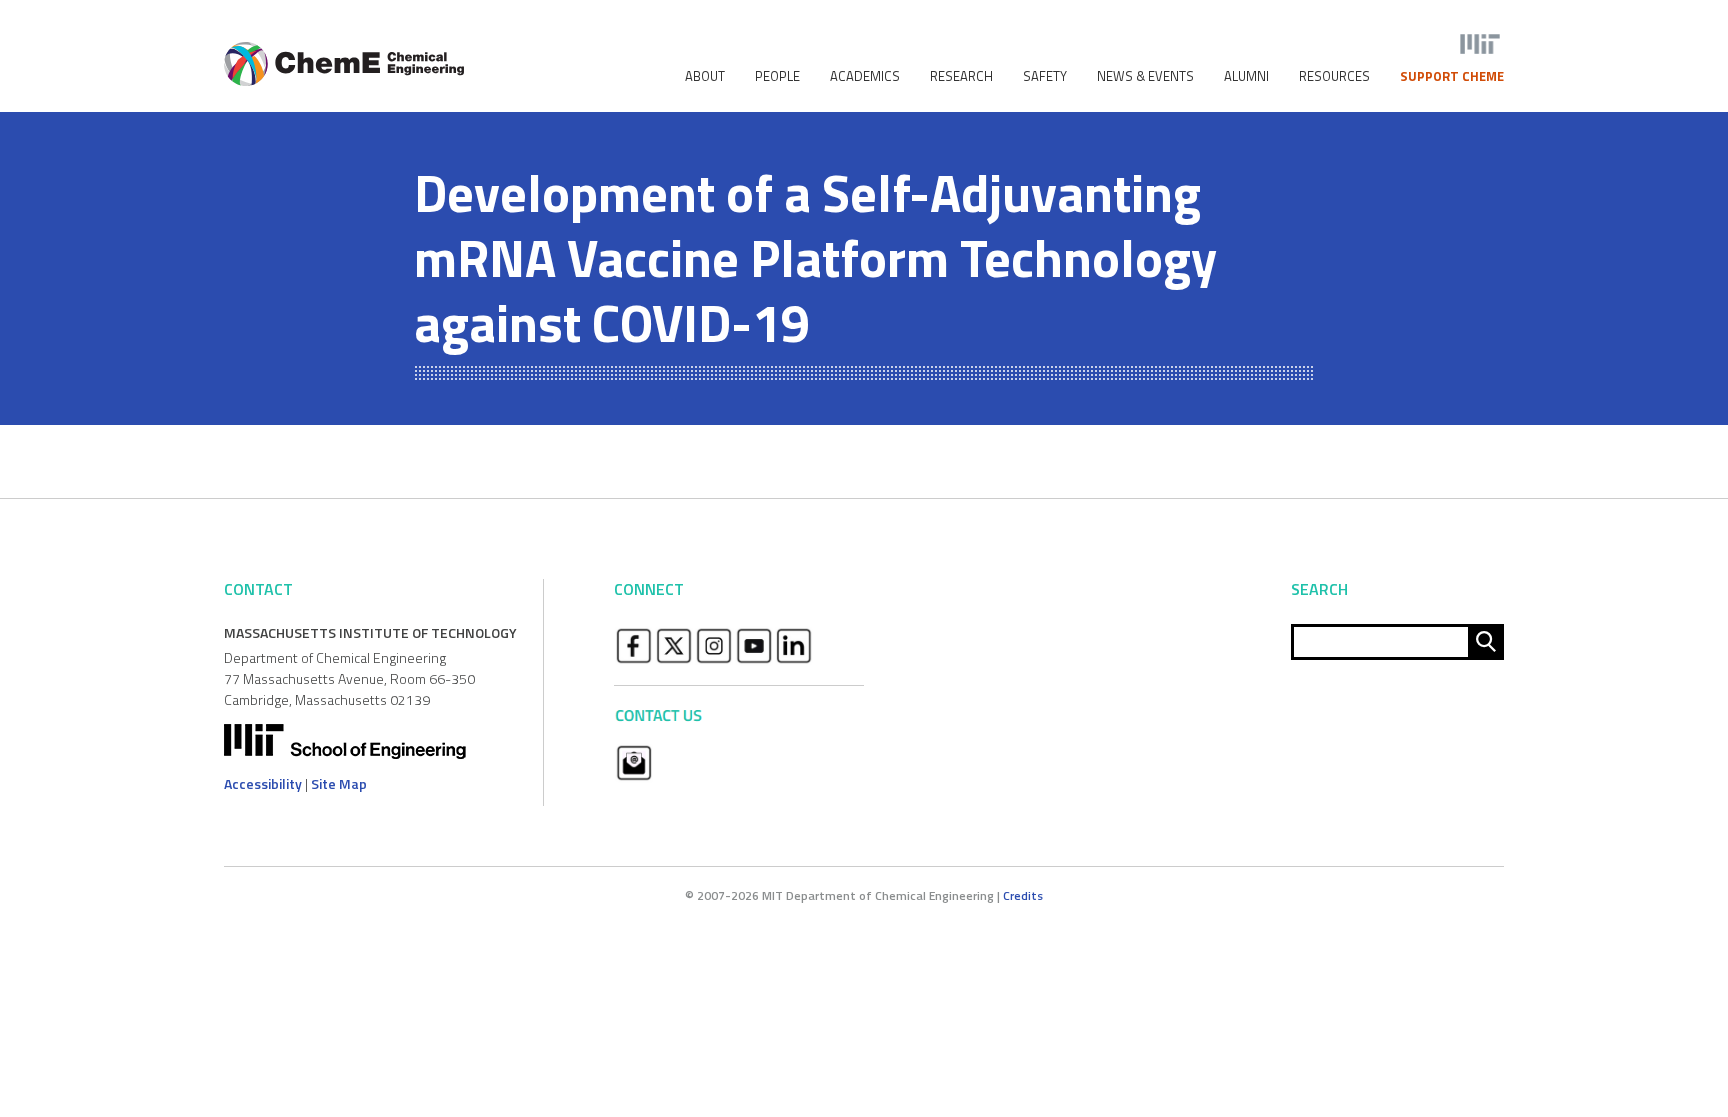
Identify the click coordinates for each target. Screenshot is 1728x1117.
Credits (1023, 895)
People (777, 76)
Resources (1334, 76)
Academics (865, 76)
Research (961, 76)
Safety (1045, 76)
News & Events (1145, 76)
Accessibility (263, 783)
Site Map (339, 783)
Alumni (1246, 76)
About (705, 76)
